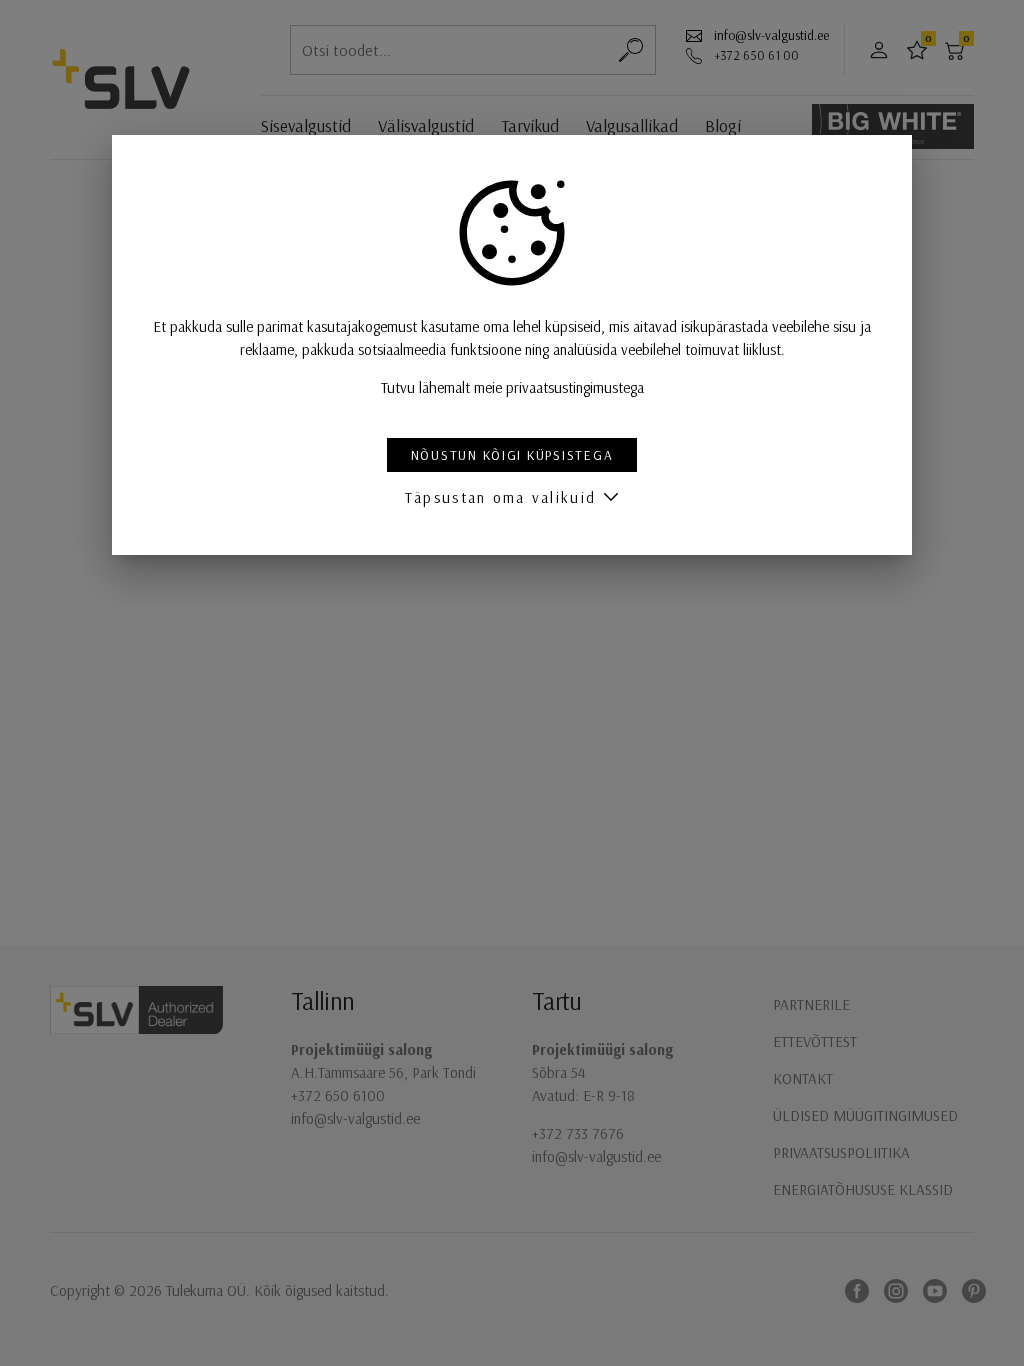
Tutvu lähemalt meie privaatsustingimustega (512, 387)
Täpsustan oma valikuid (500, 497)
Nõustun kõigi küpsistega (512, 454)
